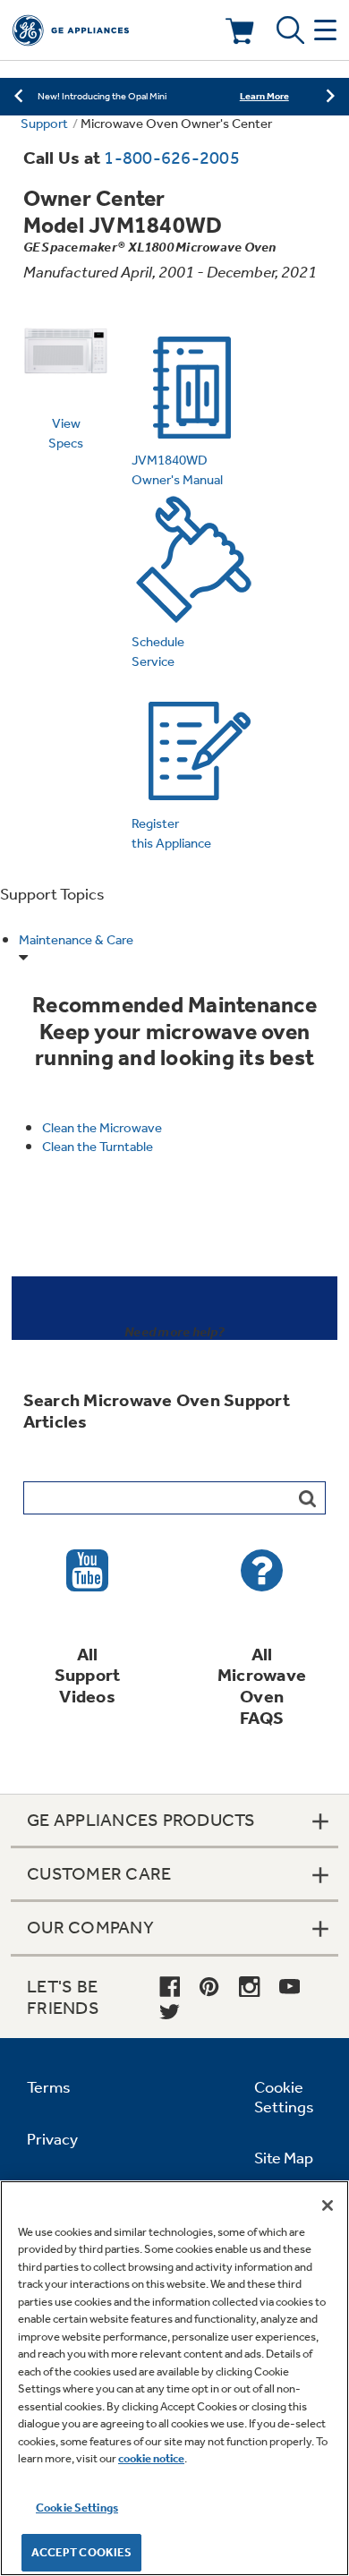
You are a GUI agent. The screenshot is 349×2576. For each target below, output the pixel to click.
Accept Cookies (82, 2552)
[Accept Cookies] (328, 2205)
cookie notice (151, 2458)
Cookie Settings (77, 2508)
